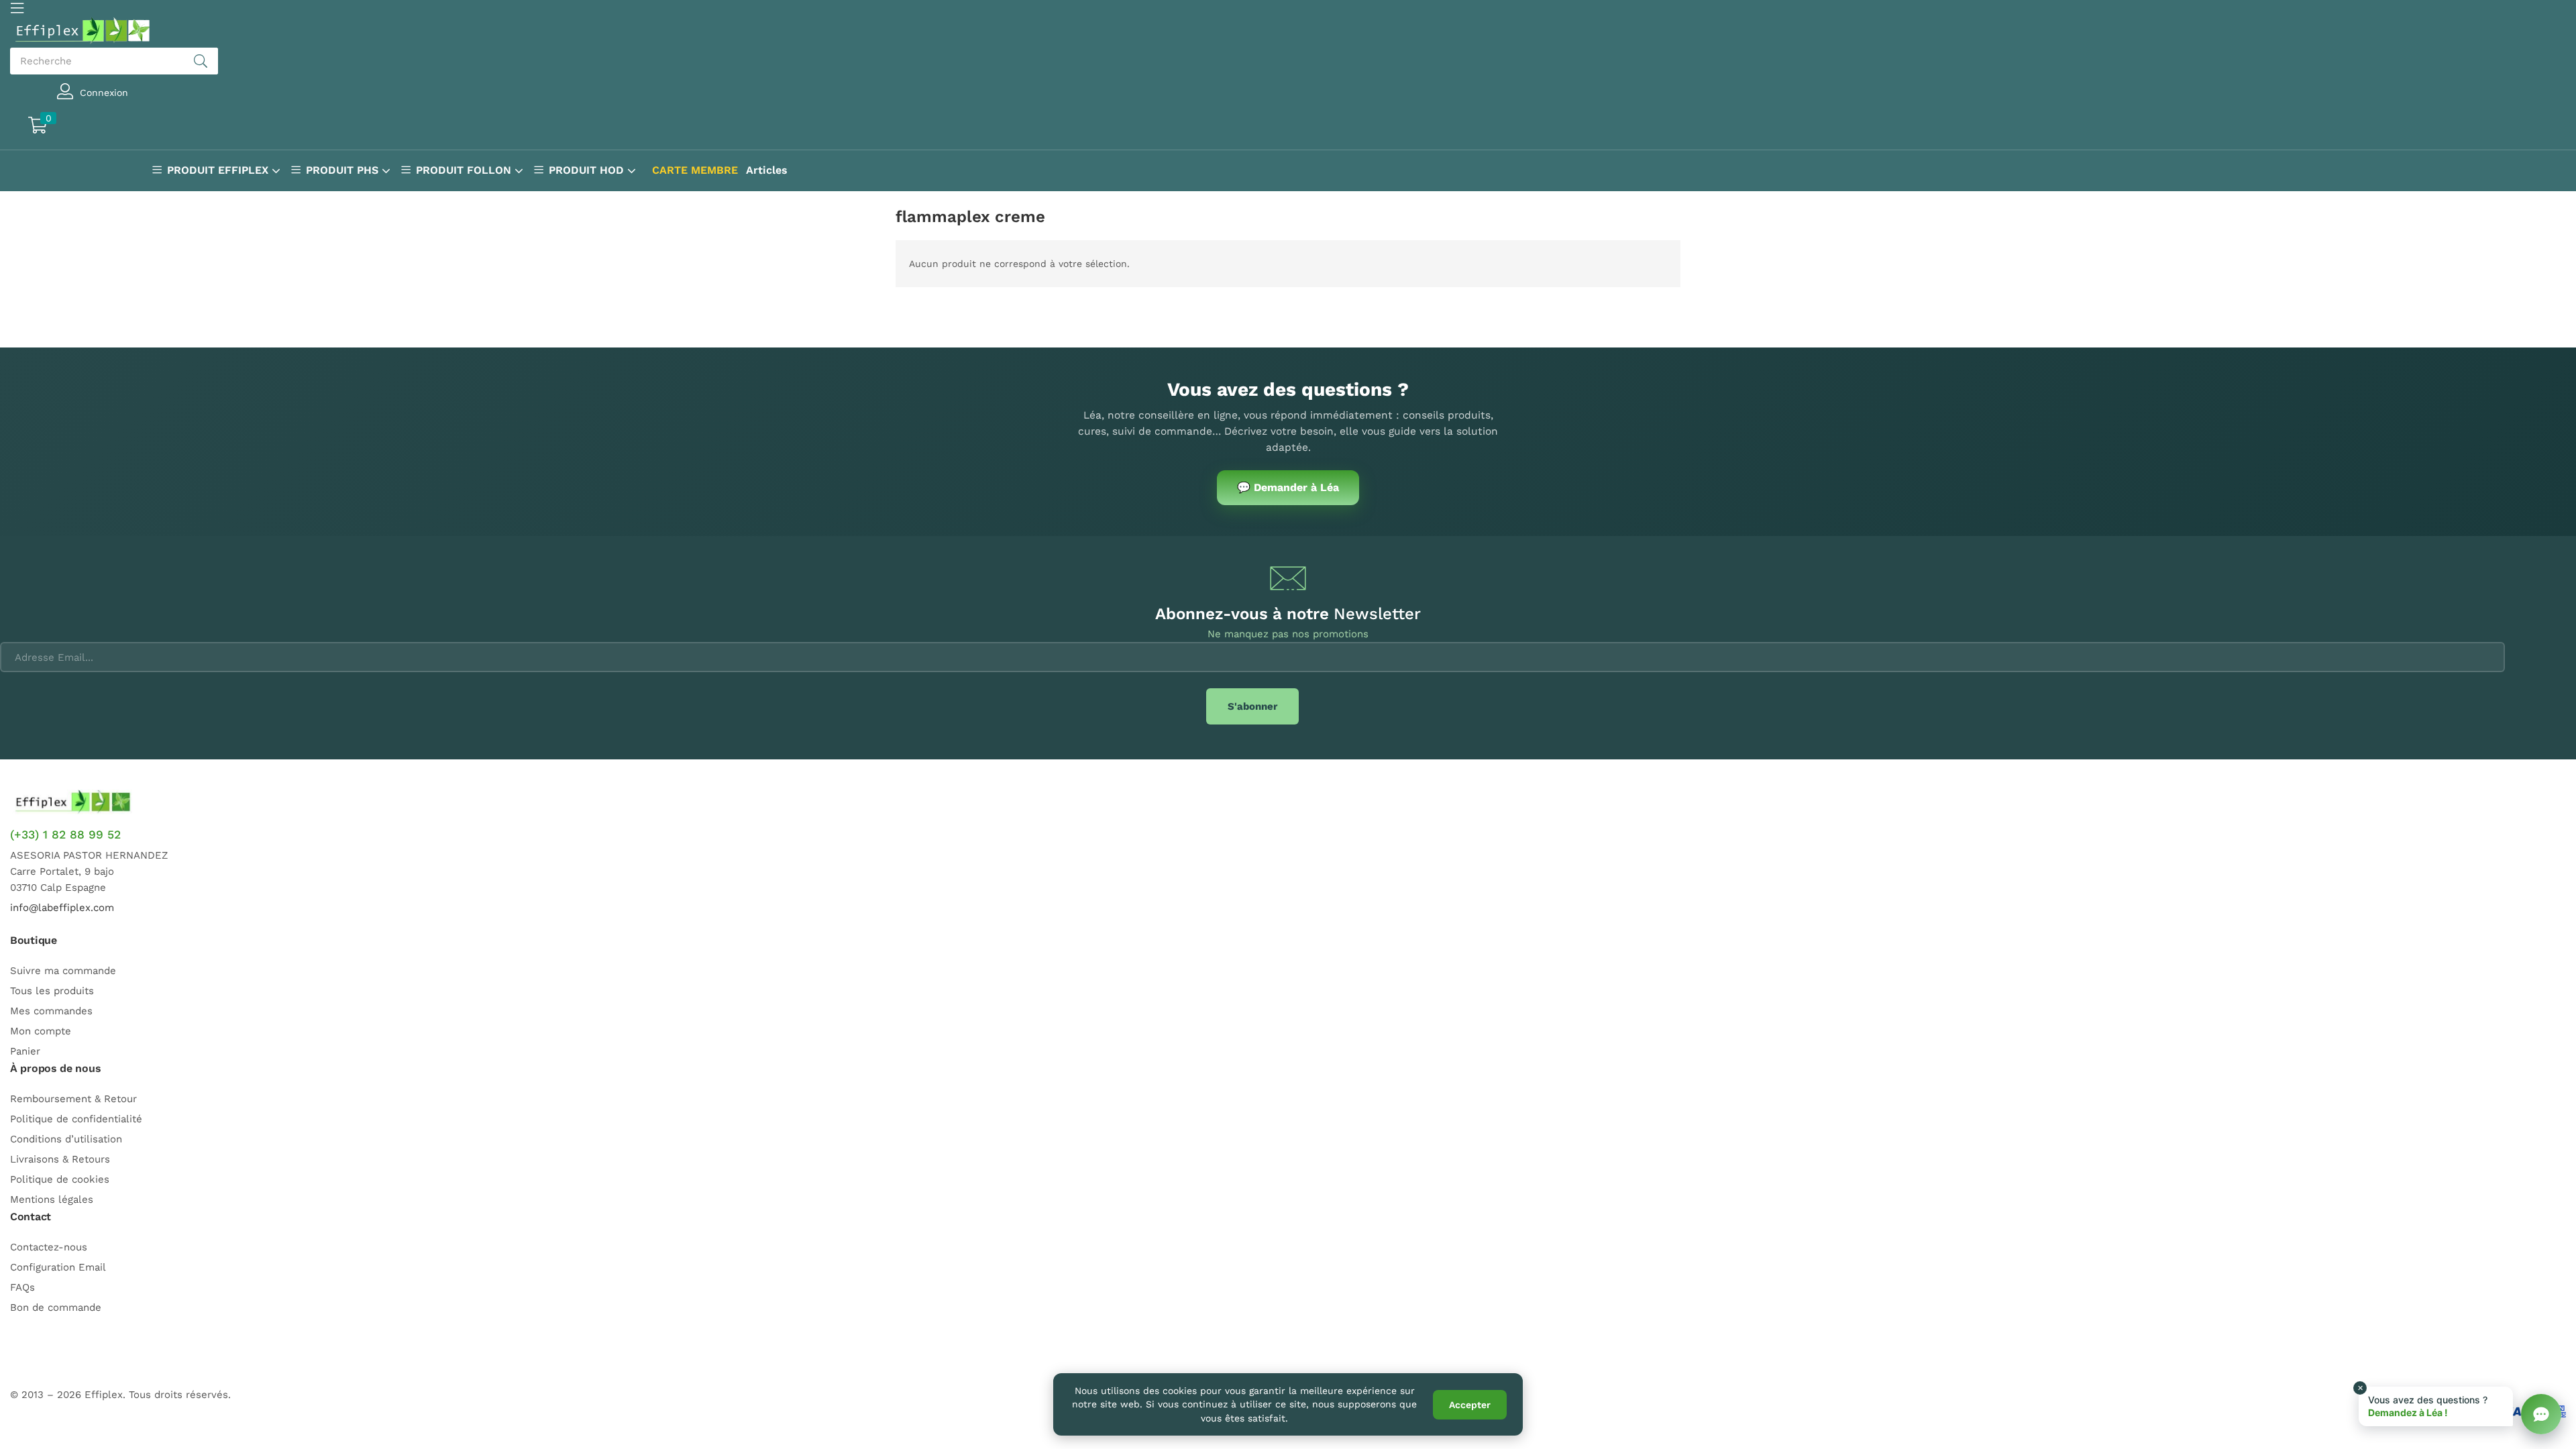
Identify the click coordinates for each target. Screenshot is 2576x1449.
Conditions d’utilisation (66, 1139)
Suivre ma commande (63, 971)
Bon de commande (56, 1307)
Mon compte (41, 1031)
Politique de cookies (60, 1179)
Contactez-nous (49, 1247)
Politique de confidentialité (76, 1119)
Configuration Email (58, 1267)
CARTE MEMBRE (695, 170)
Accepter (1470, 1405)
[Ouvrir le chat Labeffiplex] (2541, 1414)
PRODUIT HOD (588, 170)
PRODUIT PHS (344, 170)
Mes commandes (51, 1011)
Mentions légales (52, 1199)
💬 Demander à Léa (1288, 487)
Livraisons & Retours (60, 1159)
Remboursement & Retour (73, 1099)
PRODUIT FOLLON (465, 170)
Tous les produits (52, 991)
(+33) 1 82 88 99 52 (65, 835)
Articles (767, 170)
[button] (98, 127)
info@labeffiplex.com (62, 908)
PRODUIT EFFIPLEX (219, 170)
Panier (25, 1051)
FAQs (22, 1287)
